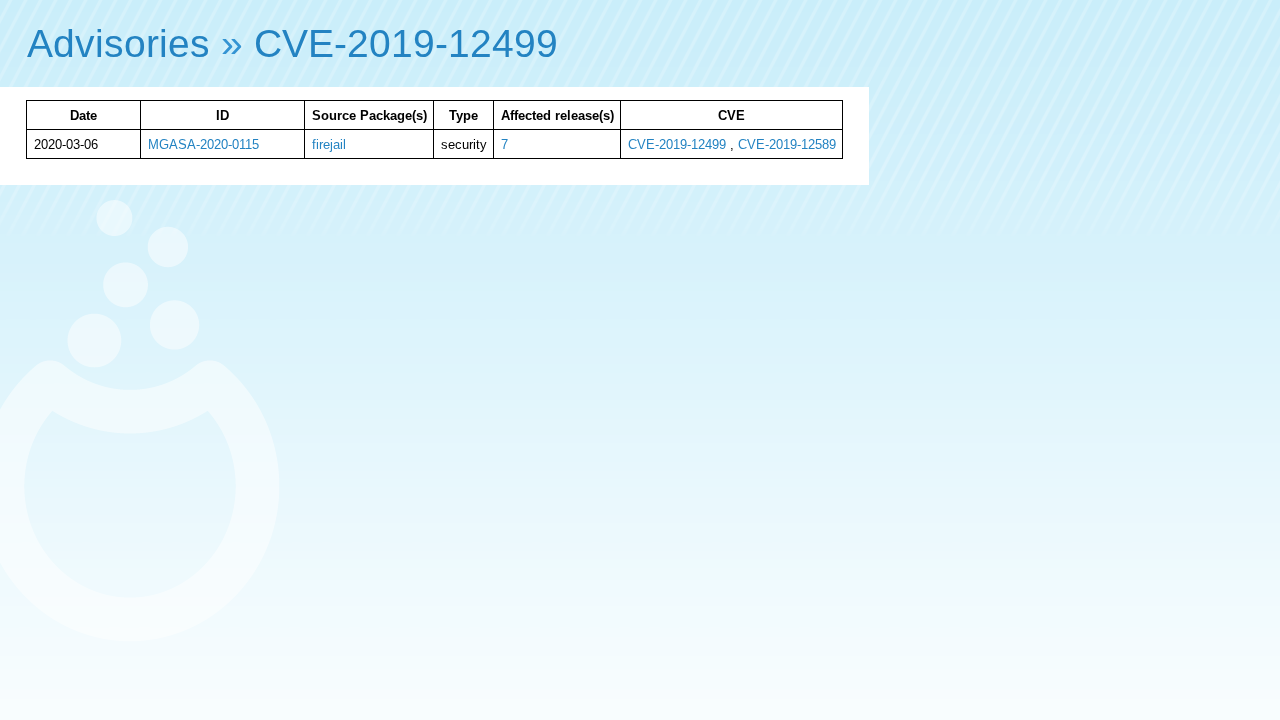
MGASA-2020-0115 (203, 144)
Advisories (118, 43)
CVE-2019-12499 (406, 43)
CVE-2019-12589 (787, 144)
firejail (329, 144)
